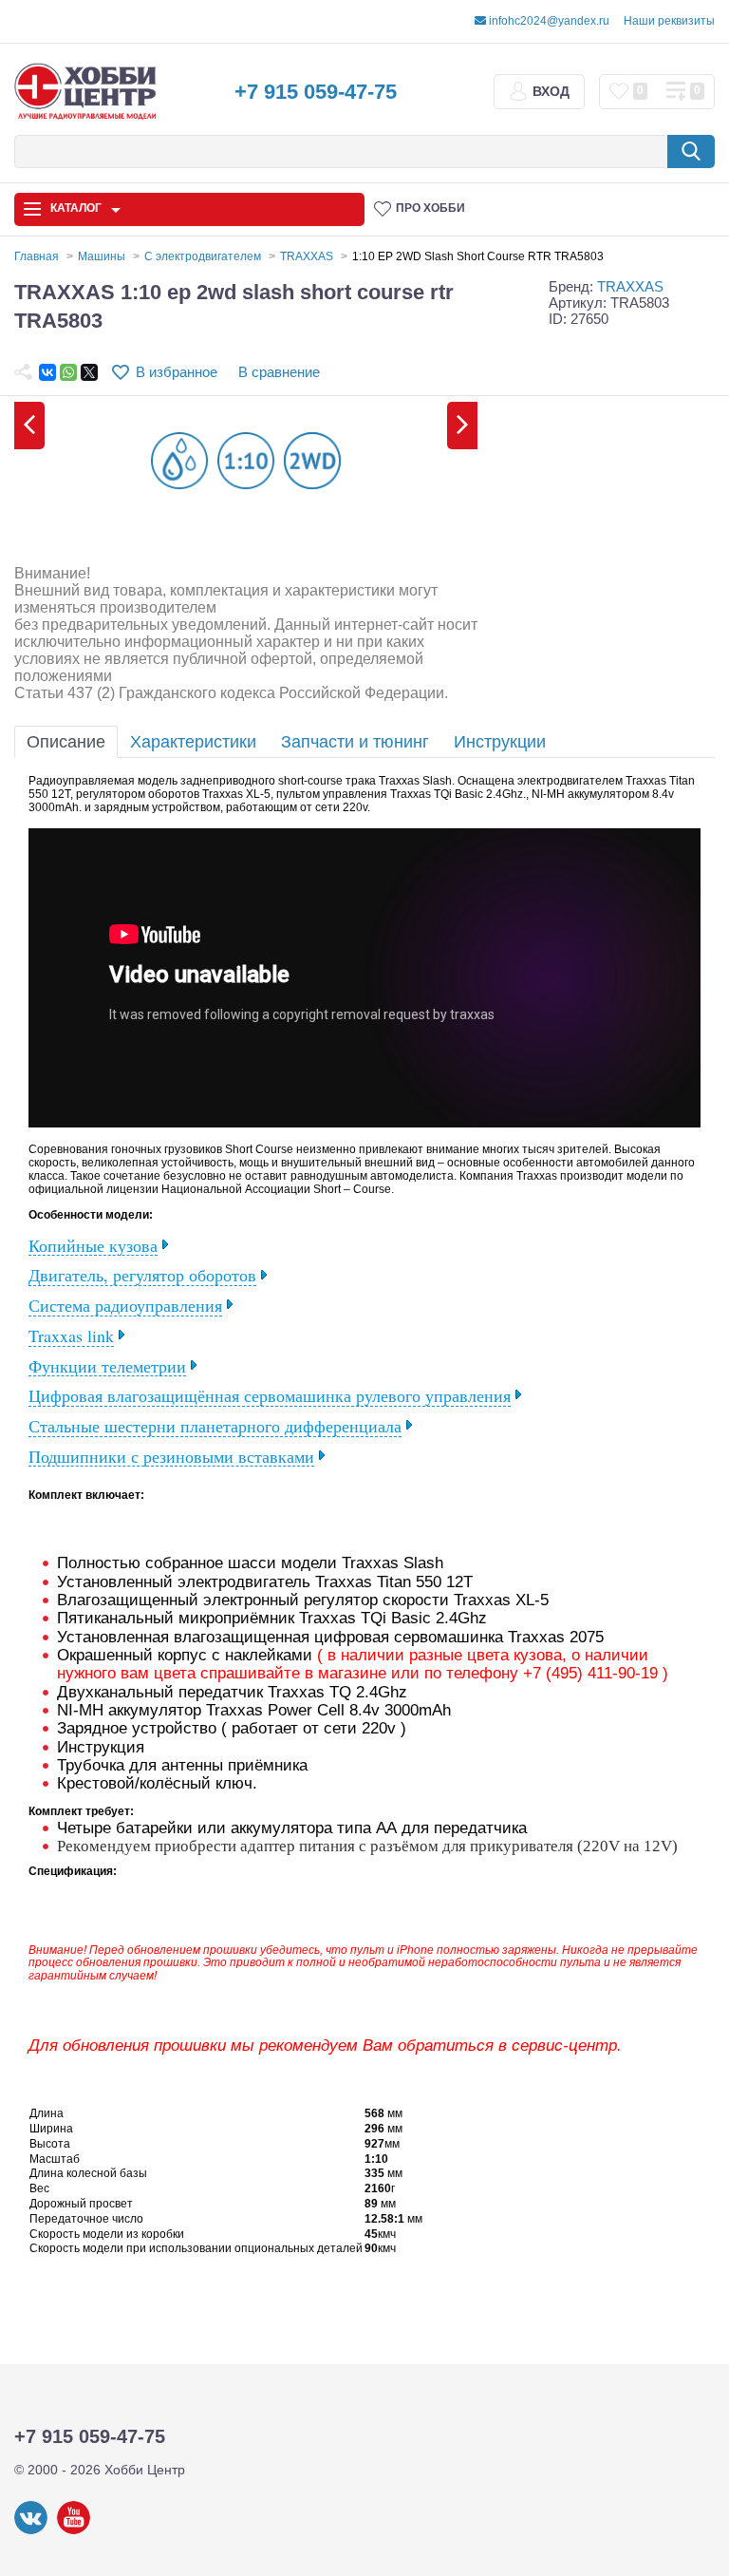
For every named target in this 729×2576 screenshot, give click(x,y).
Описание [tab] (66, 742)
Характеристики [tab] (193, 742)
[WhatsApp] (68, 372)
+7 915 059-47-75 (316, 92)
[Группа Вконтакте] (31, 2530)
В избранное (177, 372)
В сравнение (279, 372)
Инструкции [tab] (500, 742)
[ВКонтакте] (47, 372)
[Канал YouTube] (74, 2530)
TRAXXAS (630, 286)
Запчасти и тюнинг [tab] (355, 742)
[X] (89, 372)
